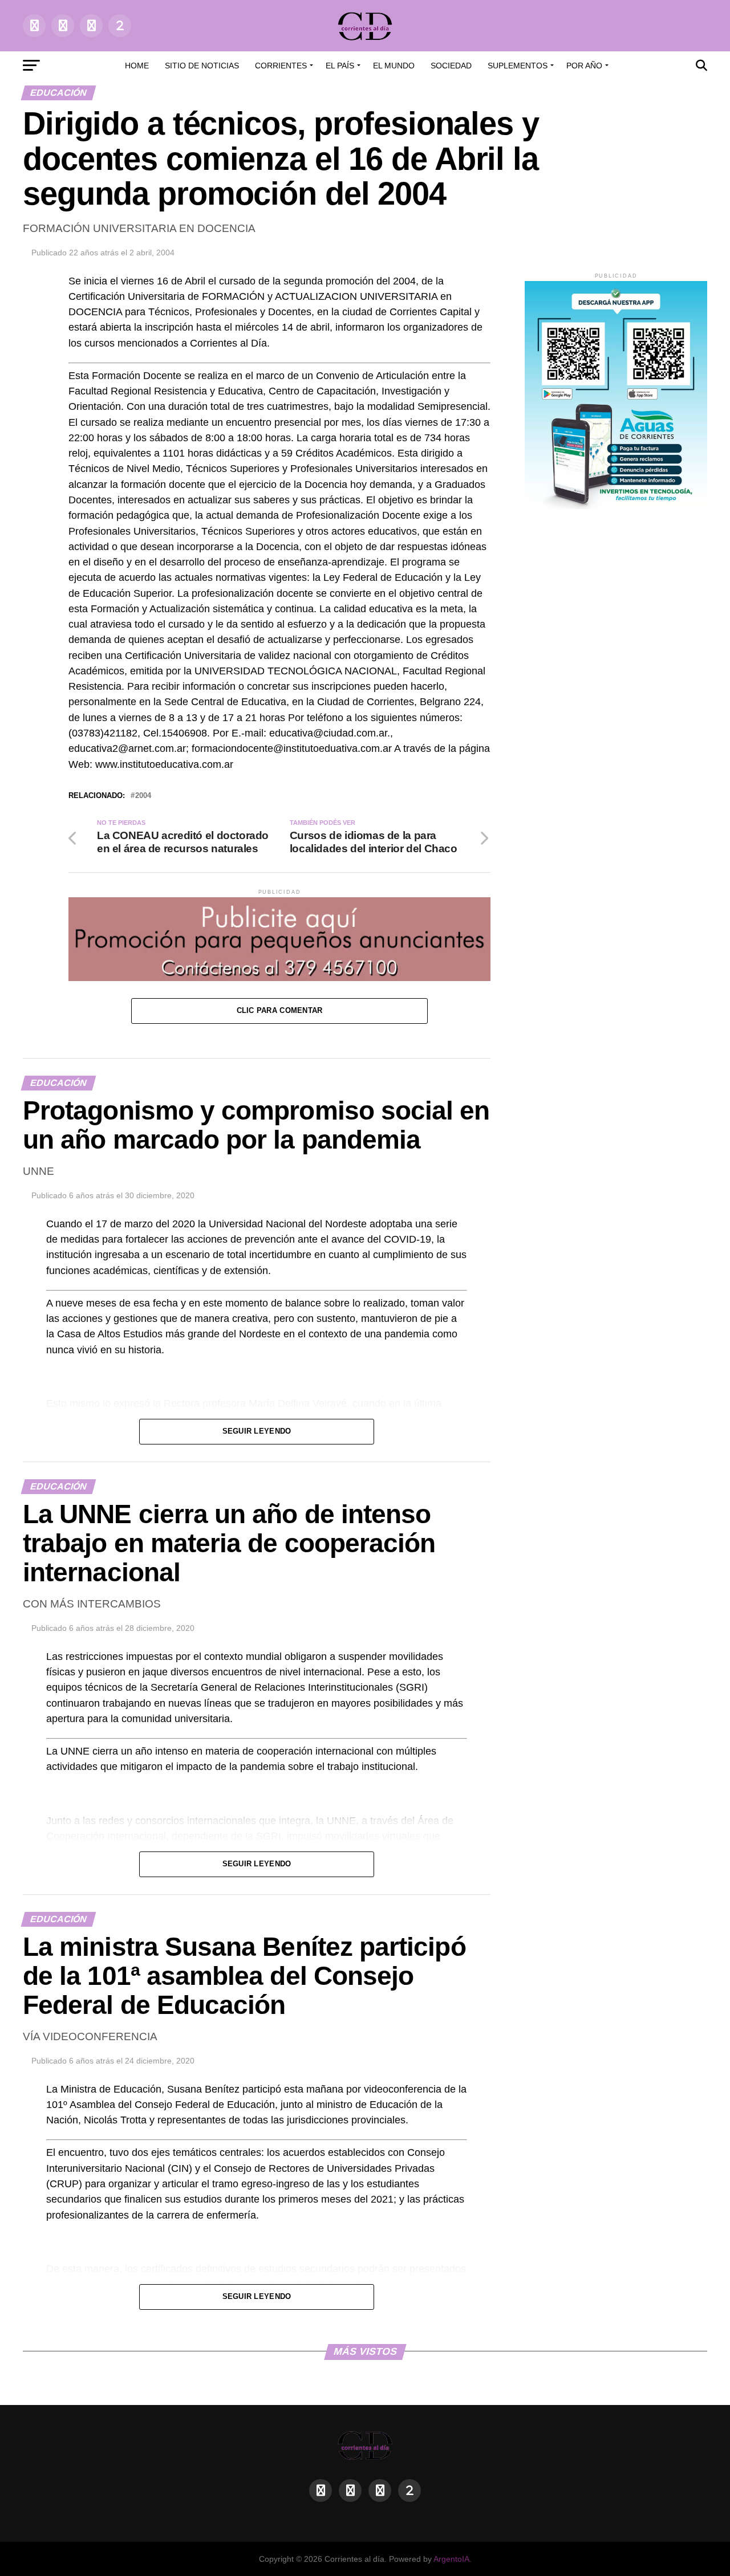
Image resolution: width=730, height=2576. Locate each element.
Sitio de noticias (202, 66)
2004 (143, 796)
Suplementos (518, 66)
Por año (584, 66)
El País (340, 66)
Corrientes (281, 66)
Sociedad (451, 66)
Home (137, 66)
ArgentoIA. (453, 2559)
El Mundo (394, 66)
